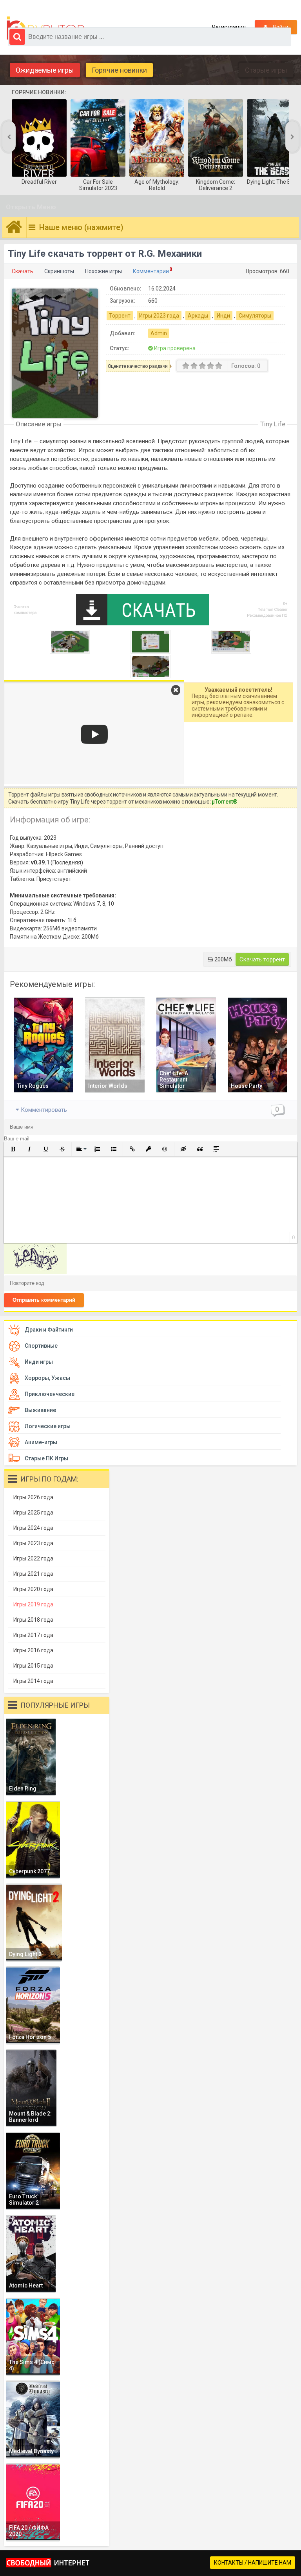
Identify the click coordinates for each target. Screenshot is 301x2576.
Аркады (198, 316)
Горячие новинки (119, 70)
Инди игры (39, 1362)
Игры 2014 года (33, 1681)
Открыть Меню (31, 207)
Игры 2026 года (33, 1497)
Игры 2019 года (33, 1604)
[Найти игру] (17, 37)
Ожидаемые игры (45, 70)
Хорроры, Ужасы (47, 1378)
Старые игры (266, 70)
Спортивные (41, 1346)
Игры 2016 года (33, 1650)
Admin (159, 333)
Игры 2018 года (33, 1620)
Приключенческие (50, 1394)
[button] (13, 1149)
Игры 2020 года (33, 1589)
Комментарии (151, 271)
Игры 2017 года (33, 1635)
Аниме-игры (41, 1442)
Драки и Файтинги (49, 1330)
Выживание (40, 1410)
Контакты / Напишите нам (253, 2563)
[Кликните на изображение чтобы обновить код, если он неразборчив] (35, 1272)
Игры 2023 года (159, 316)
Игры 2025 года (33, 1513)
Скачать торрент (262, 959)
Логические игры (48, 1426)
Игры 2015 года (33, 1666)
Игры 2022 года (33, 1558)
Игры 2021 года (33, 1574)
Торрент (120, 316)
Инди (223, 316)
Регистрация (229, 27)
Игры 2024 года (33, 1528)
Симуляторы (255, 316)
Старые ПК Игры (46, 1458)
